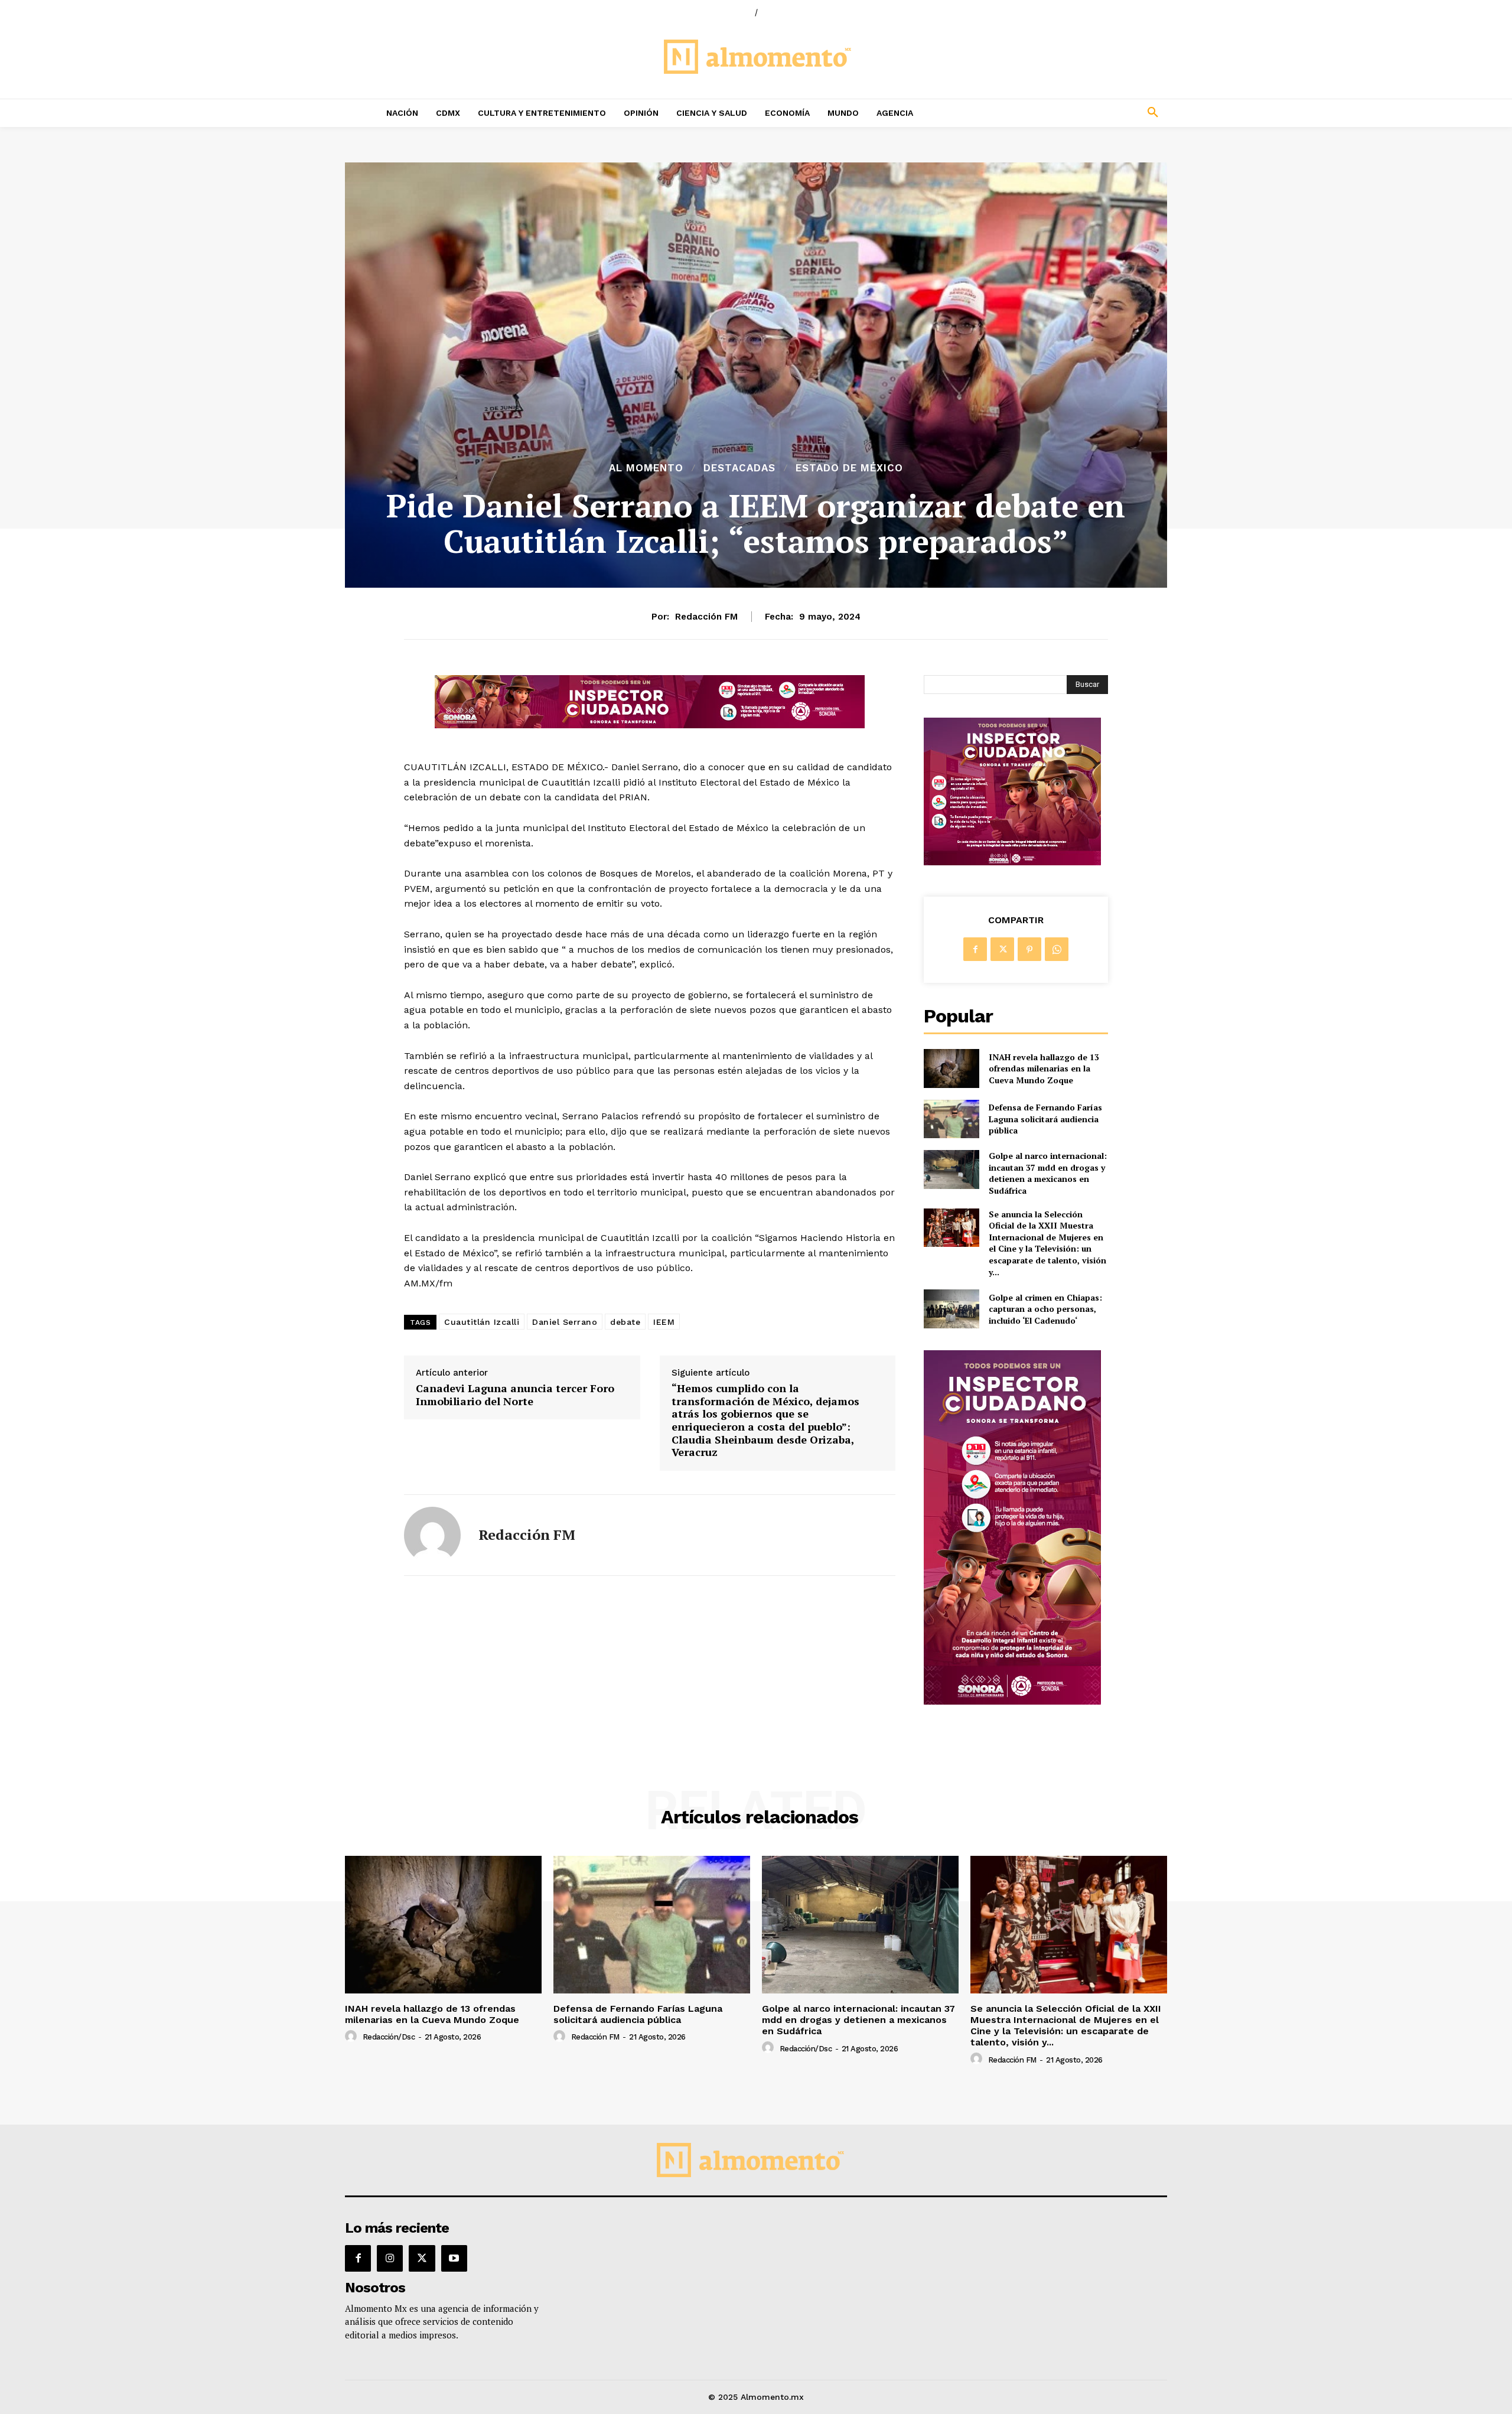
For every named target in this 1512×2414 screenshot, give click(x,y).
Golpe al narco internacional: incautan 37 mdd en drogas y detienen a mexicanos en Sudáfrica (1048, 1173)
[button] (1075, 113)
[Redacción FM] (432, 1535)
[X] (1002, 949)
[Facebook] (975, 949)
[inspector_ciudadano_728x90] (650, 725)
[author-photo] (353, 2037)
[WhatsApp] (1057, 949)
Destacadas (739, 468)
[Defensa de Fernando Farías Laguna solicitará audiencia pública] (951, 1119)
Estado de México (849, 468)
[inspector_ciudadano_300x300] (1012, 862)
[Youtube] (454, 2258)
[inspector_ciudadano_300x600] (1012, 1701)
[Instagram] (390, 2258)
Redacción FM (706, 617)
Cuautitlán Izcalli (482, 1322)
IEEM (664, 1322)
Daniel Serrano (565, 1322)
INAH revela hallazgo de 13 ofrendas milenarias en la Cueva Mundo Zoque (1044, 1068)
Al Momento (646, 468)
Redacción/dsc (389, 2037)
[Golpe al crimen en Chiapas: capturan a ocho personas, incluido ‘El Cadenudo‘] (951, 1309)
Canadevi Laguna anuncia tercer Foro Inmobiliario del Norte (515, 1395)
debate (625, 1322)
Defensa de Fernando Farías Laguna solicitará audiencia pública (1045, 1119)
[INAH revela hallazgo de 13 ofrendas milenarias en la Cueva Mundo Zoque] (951, 1068)
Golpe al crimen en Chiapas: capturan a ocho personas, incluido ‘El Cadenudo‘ (1045, 1309)
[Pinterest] (1029, 949)
